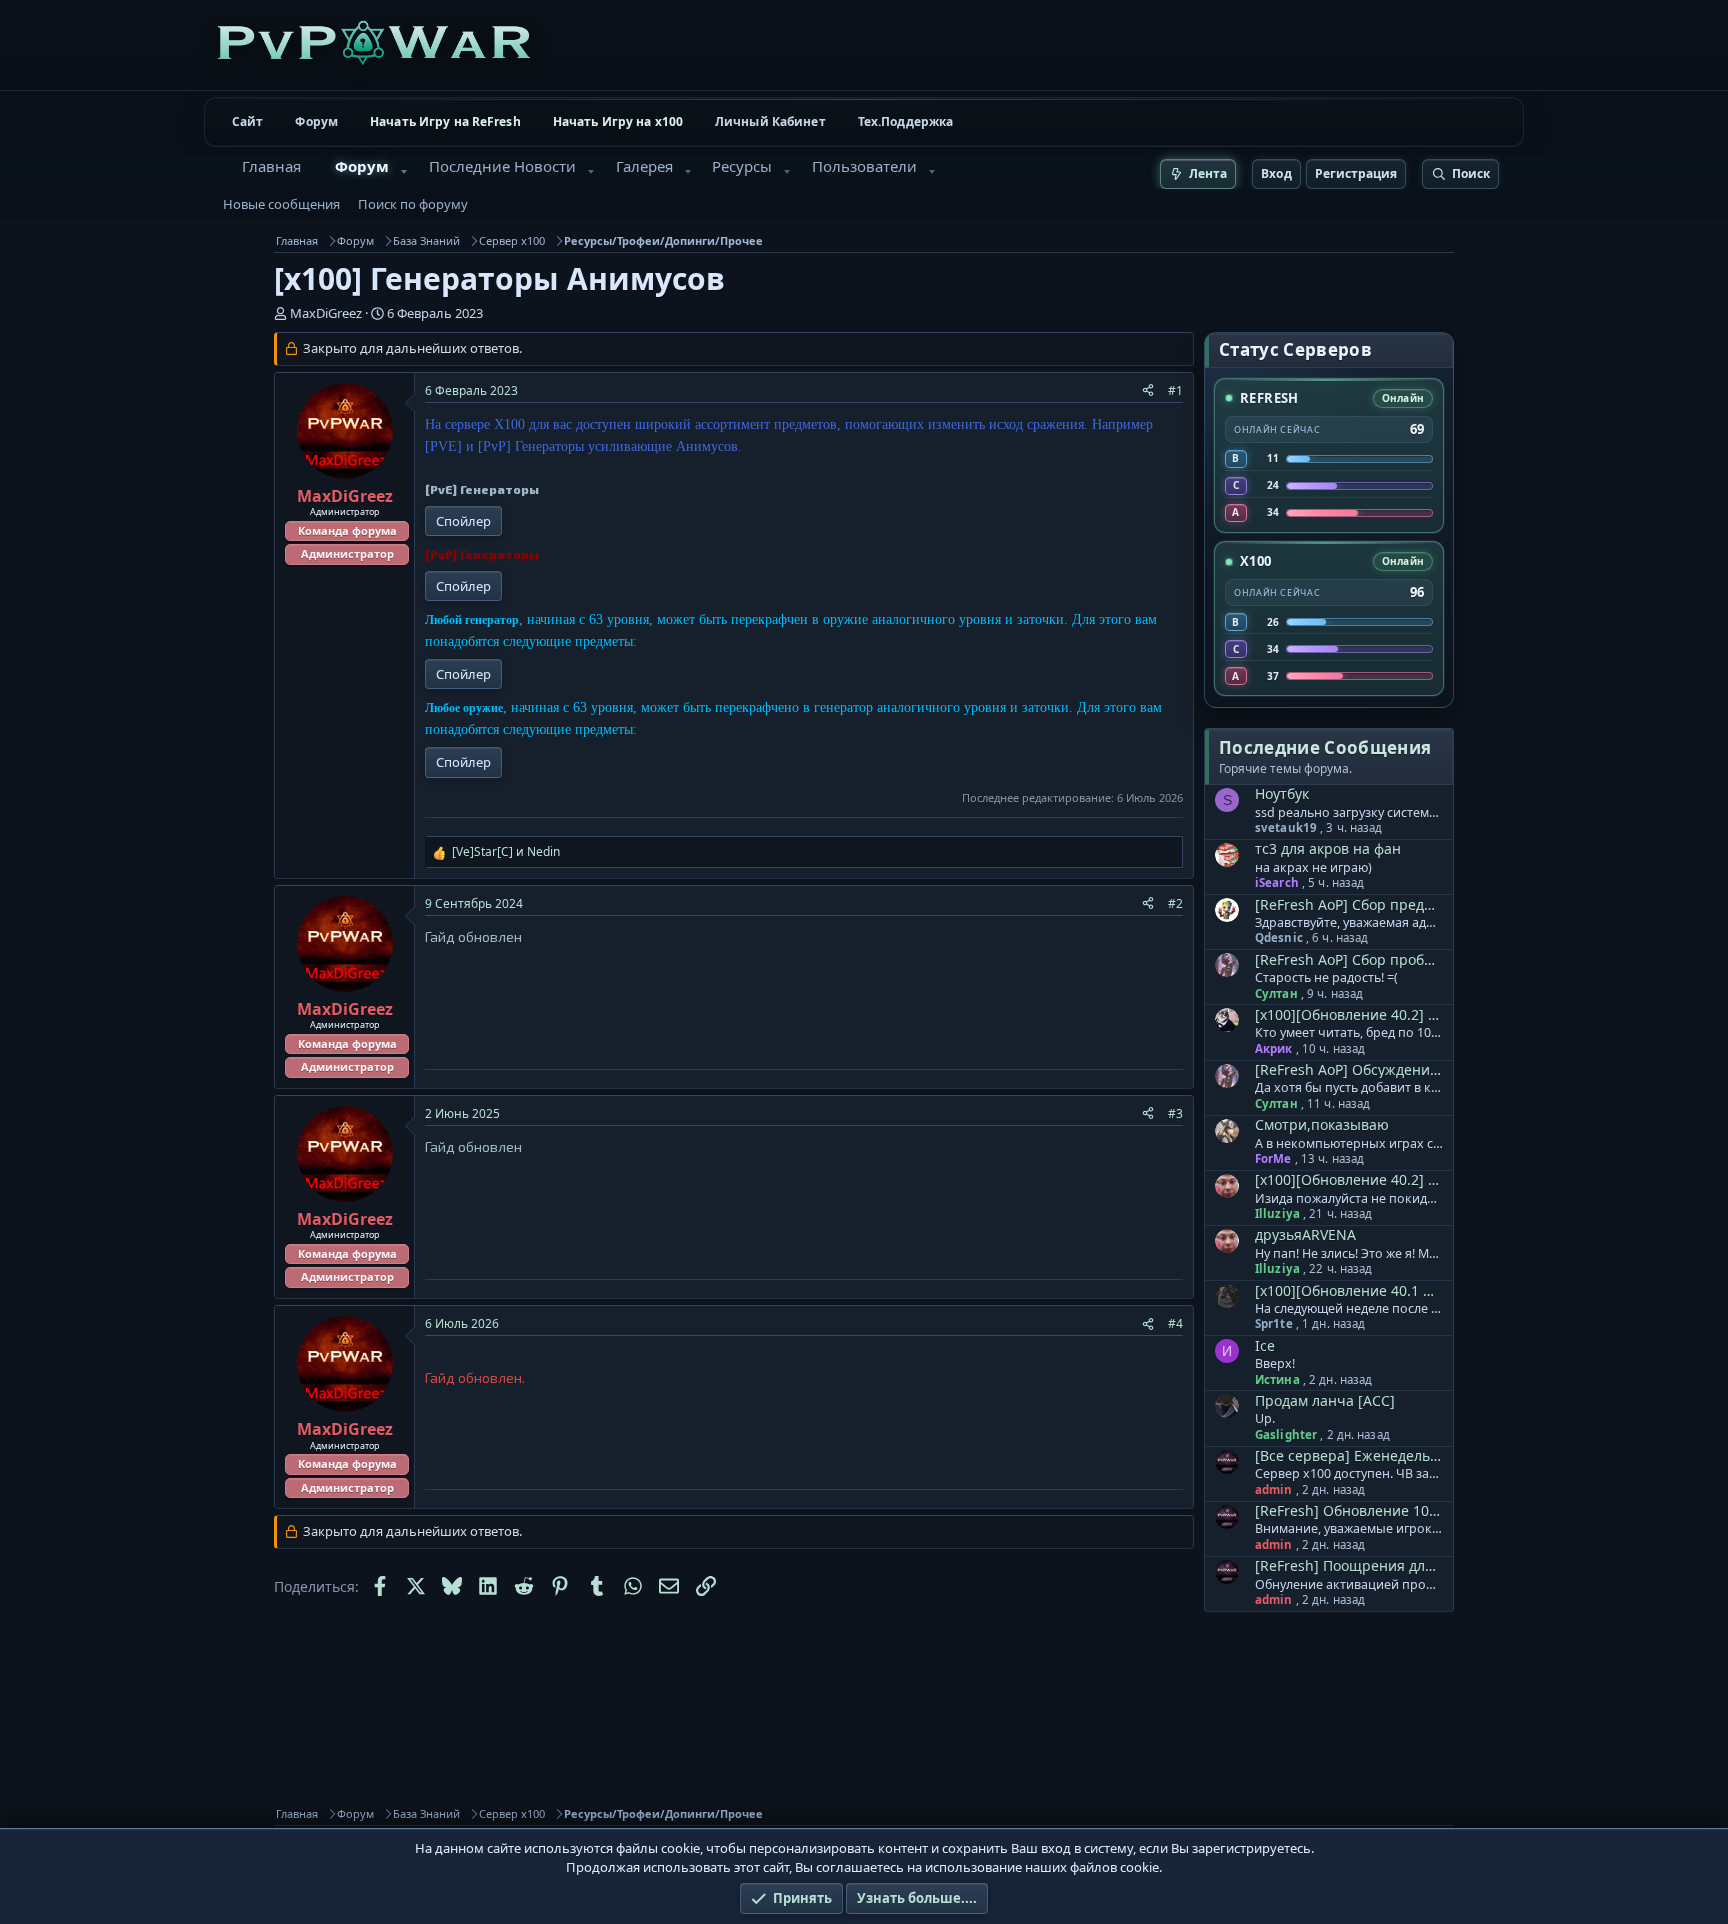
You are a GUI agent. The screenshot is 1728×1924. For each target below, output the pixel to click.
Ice (1265, 1345)
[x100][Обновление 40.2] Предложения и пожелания (1348, 1014)
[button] (404, 172)
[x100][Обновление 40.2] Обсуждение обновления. (1348, 1179)
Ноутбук (1282, 793)
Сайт (247, 121)
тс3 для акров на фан (1328, 848)
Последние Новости (502, 166)
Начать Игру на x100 (618, 121)
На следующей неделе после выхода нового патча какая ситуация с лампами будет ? (1349, 1309)
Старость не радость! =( (1326, 978)
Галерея (644, 166)
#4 (1175, 1323)
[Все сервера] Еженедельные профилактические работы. (1348, 1455)
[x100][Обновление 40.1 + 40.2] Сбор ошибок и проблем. (1348, 1290)
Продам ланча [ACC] (1325, 1400)
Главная (271, 166)
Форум (316, 121)
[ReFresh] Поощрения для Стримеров (1348, 1565)
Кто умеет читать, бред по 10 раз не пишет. (1349, 1033)
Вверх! (1275, 1364)
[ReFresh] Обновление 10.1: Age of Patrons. (1348, 1510)
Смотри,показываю (1322, 1124)
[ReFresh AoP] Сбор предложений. (1348, 904)
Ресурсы (742, 166)
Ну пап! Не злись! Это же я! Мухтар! (1349, 1254)
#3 (1175, 1113)
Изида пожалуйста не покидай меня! (1349, 1199)
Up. (1265, 1419)
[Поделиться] (1148, 391)
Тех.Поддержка (906, 121)
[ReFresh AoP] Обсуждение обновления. (1348, 1069)
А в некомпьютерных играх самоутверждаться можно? (1349, 1144)
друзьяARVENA (1305, 1234)
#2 (1175, 903)
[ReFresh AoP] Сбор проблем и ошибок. (1348, 959)
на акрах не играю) (1313, 868)
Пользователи (864, 166)
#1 (1175, 390)
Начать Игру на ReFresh (445, 121)
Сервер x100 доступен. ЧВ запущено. (1349, 1474)
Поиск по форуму (413, 204)
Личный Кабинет (770, 121)
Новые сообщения (281, 204)
